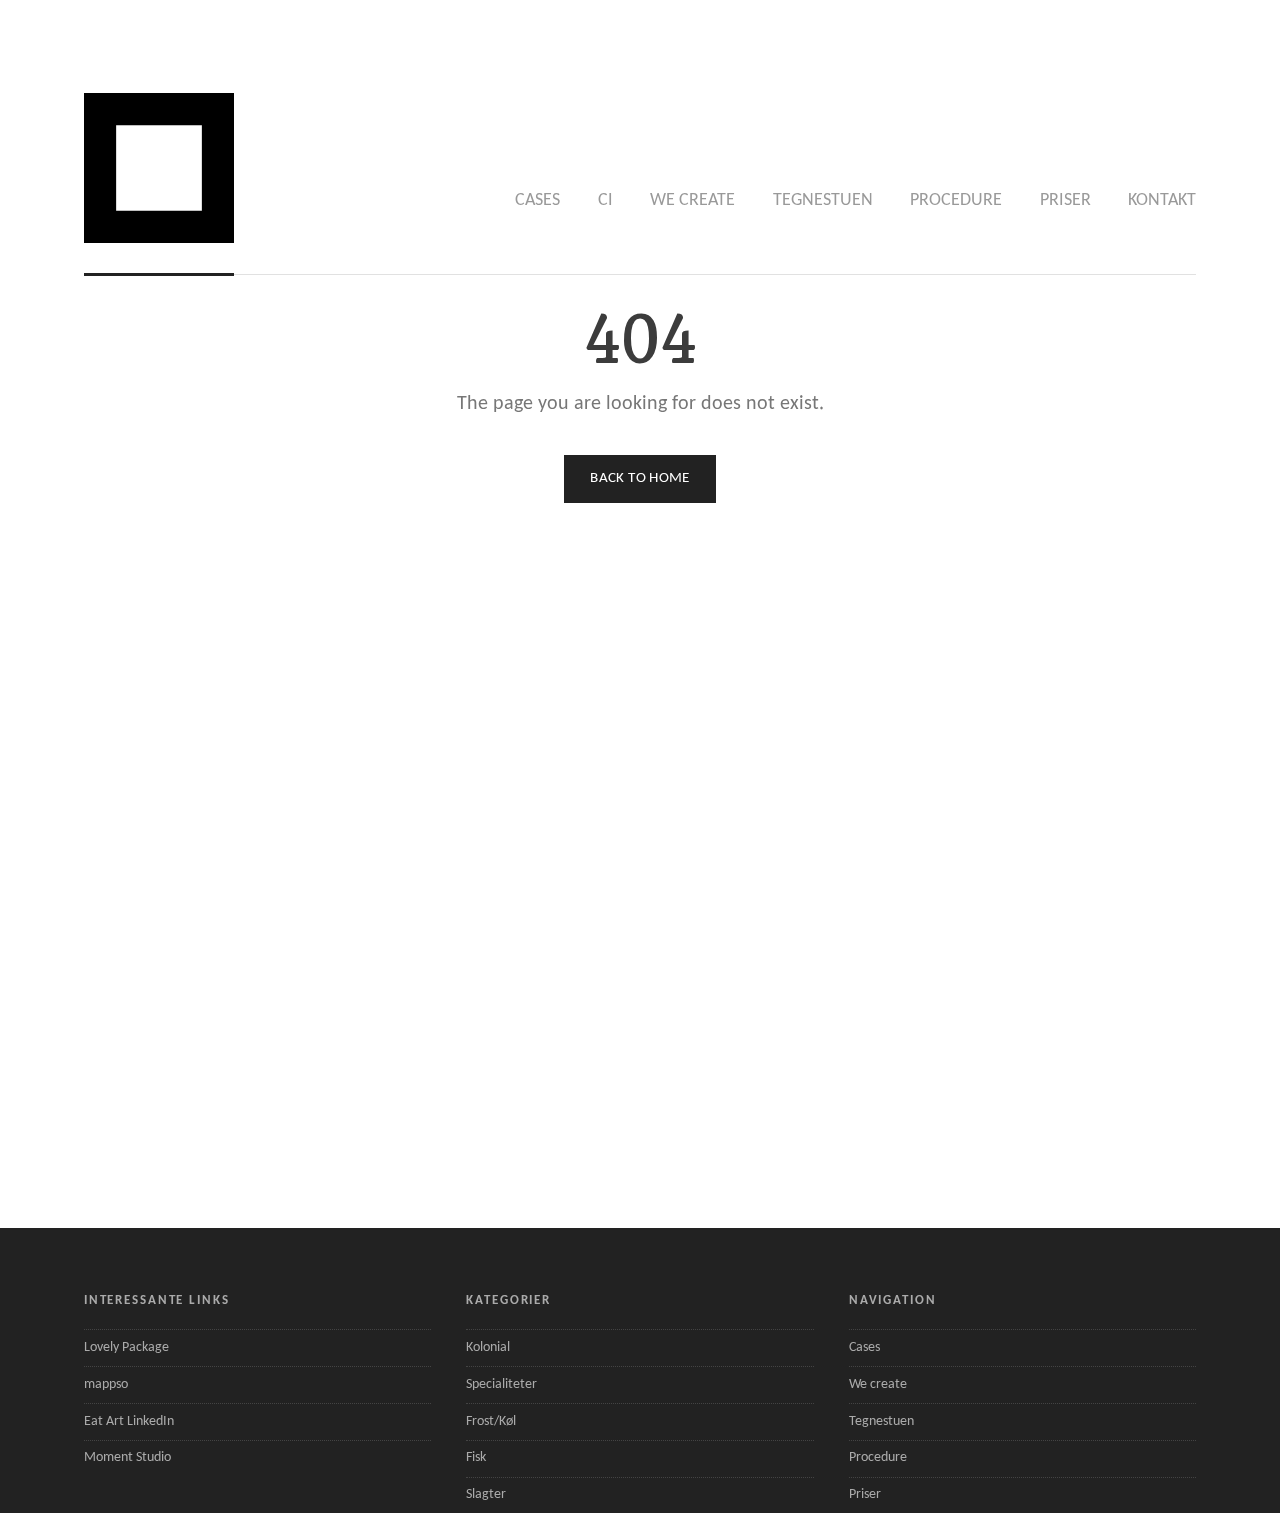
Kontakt (1162, 200)
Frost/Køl (491, 1421)
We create (692, 200)
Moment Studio (127, 1457)
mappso (106, 1384)
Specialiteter (501, 1384)
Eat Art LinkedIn (129, 1421)
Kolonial (488, 1347)
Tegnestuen (823, 200)
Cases (537, 200)
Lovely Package (126, 1347)
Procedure (956, 200)
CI (605, 200)
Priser (1065, 200)
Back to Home (640, 478)
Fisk (476, 1457)
